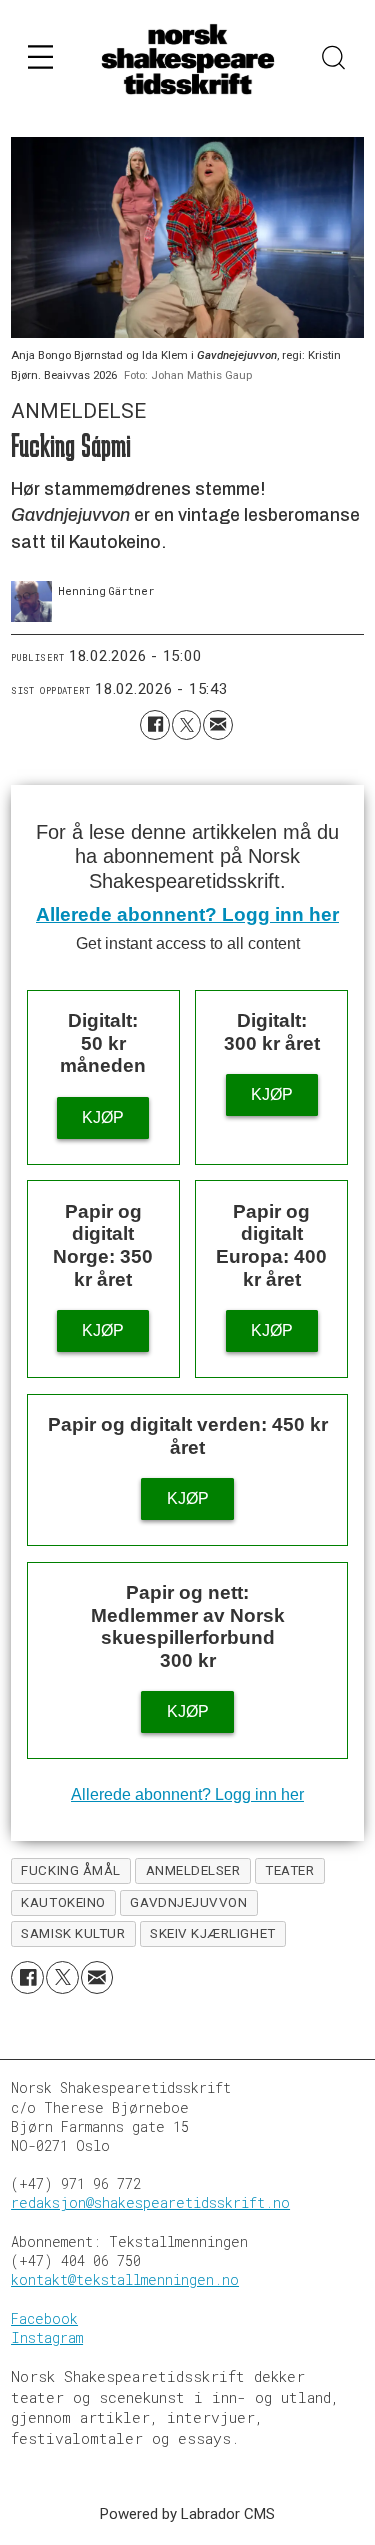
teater (289, 1870)
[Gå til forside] (188, 59)
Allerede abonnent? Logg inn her (187, 914)
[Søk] (334, 60)
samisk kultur (73, 1933)
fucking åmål (70, 1870)
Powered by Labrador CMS (187, 2514)
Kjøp (103, 1117)
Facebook (44, 2319)
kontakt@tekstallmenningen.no (125, 2280)
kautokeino (63, 1902)
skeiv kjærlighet (213, 1933)
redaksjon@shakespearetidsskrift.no (150, 2203)
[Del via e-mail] (217, 724)
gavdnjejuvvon (188, 1902)
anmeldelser (193, 1870)
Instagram (47, 2338)
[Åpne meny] (40, 60)
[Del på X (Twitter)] (186, 724)
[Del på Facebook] (154, 724)
